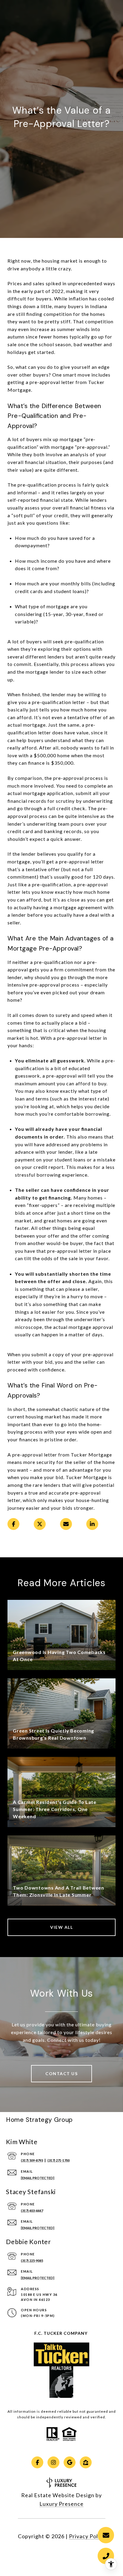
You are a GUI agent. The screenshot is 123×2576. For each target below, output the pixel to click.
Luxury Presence (61, 2504)
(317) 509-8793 (32, 2160)
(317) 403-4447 (32, 2211)
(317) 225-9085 (32, 2261)
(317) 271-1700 (59, 2160)
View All (61, 1927)
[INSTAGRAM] (53, 2462)
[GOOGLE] (70, 2462)
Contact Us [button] (61, 2074)
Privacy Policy (87, 2536)
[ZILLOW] (86, 2462)
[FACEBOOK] (37, 2462)
